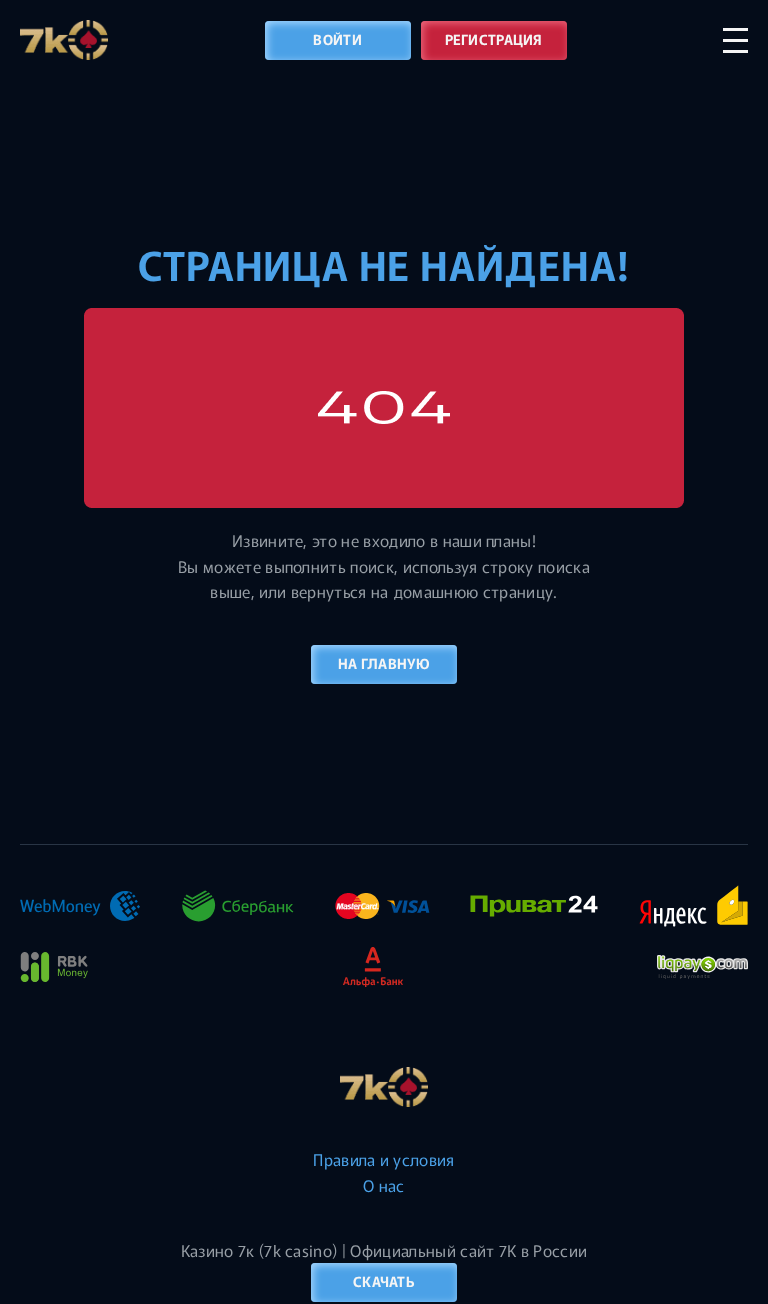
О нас (384, 1185)
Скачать (384, 1281)
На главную (384, 663)
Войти (337, 39)
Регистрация (494, 39)
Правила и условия (383, 1159)
